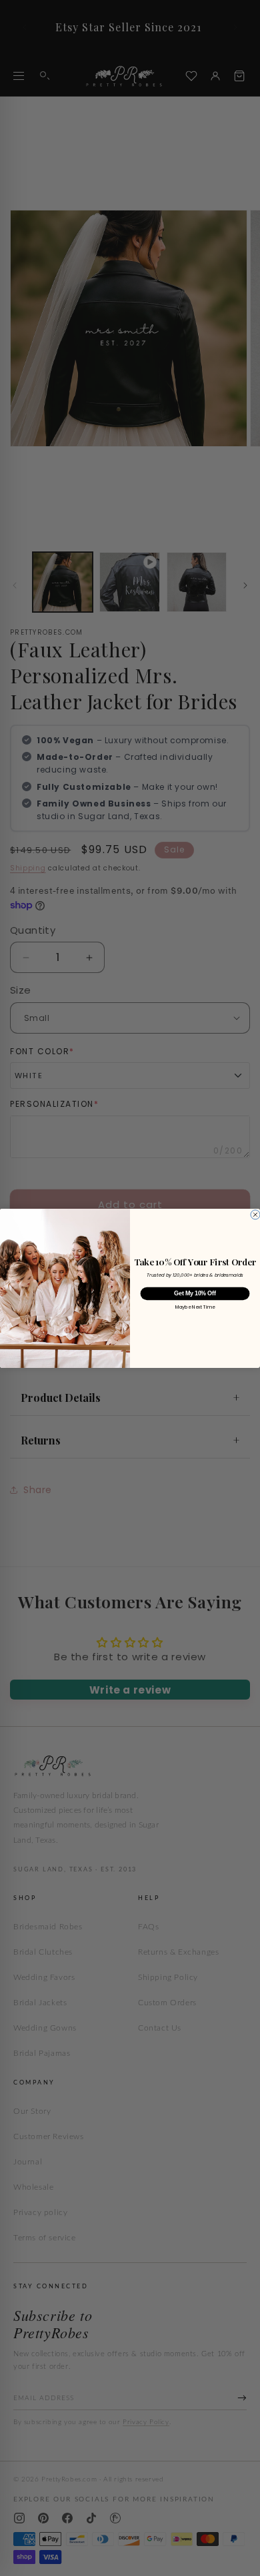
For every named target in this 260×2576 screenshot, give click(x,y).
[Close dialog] (255, 1214)
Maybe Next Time (195, 1307)
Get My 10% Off (195, 1293)
